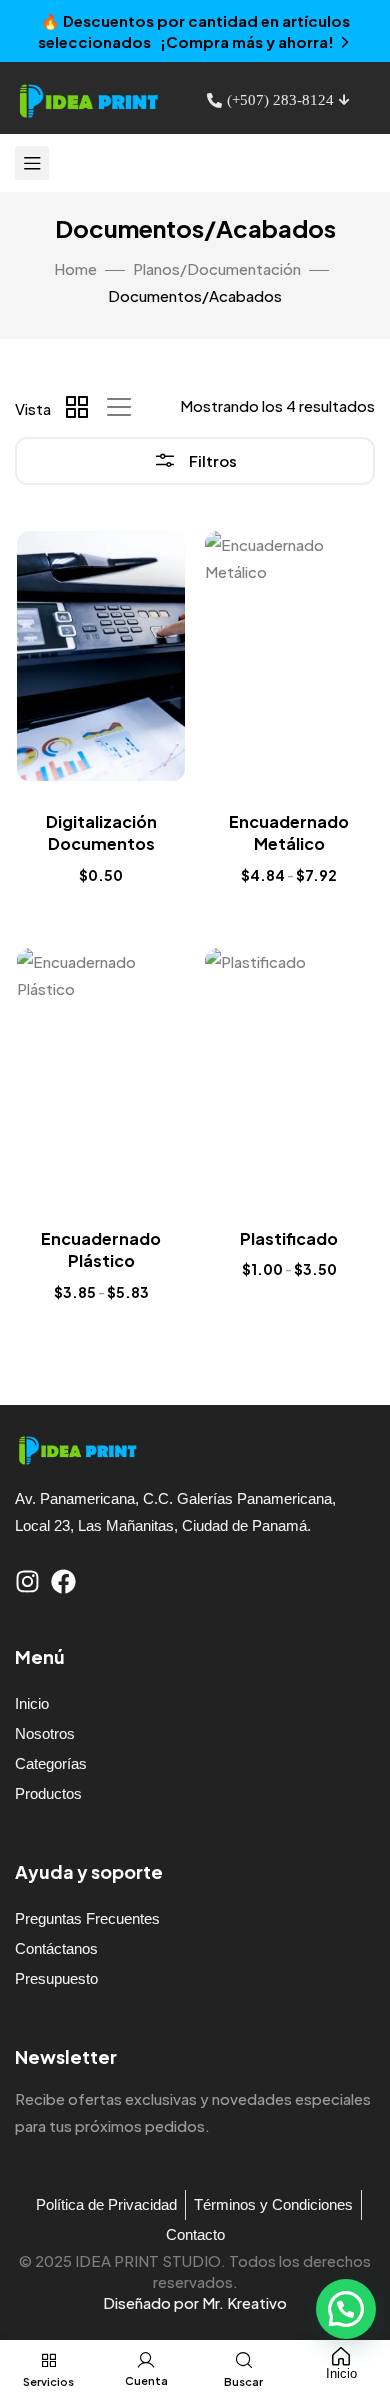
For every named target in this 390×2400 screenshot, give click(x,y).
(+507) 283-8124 (280, 100)
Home (75, 268)
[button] (346, 2309)
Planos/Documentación (217, 268)
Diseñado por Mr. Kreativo (195, 2302)
